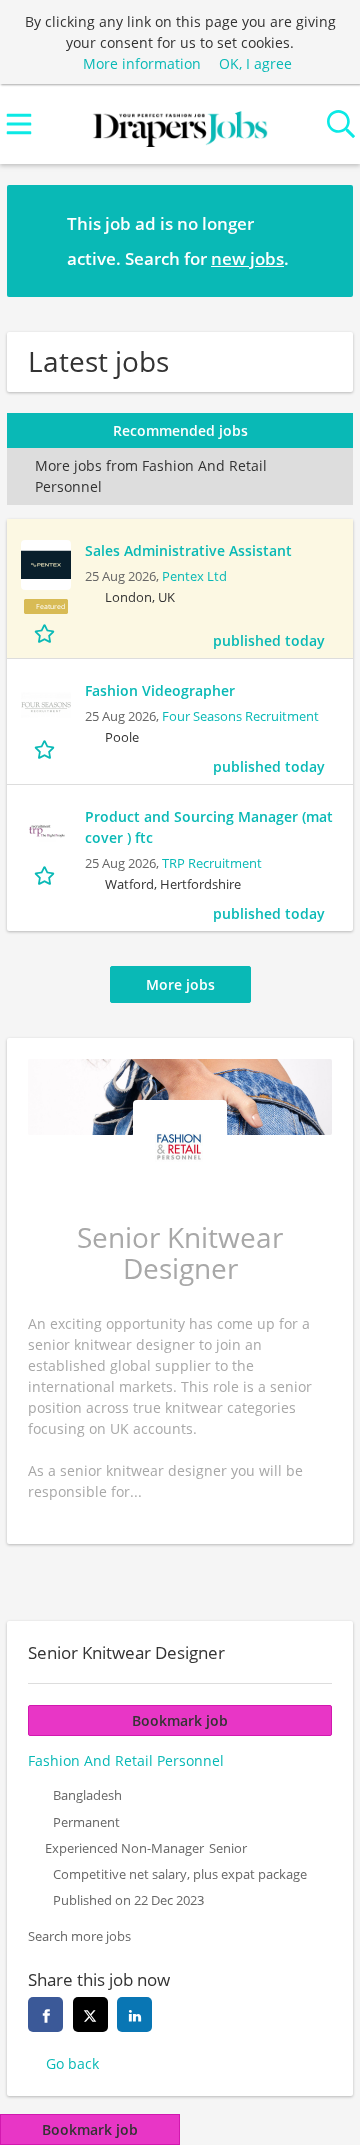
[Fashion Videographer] (46, 705)
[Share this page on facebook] (45, 2014)
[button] (322, 240)
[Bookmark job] (46, 632)
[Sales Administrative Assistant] (46, 565)
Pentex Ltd (194, 576)
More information (142, 63)
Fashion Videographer (160, 690)
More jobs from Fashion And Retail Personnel (151, 476)
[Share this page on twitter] (90, 2014)
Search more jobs (79, 1936)
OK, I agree (255, 63)
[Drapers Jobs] (180, 124)
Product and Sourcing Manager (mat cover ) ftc (209, 827)
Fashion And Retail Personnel (126, 1760)
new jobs (247, 258)
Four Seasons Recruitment (240, 716)
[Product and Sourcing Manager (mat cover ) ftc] (46, 831)
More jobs (180, 984)
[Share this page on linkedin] (134, 2014)
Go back (72, 2063)
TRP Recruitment (212, 863)
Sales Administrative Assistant (188, 550)
